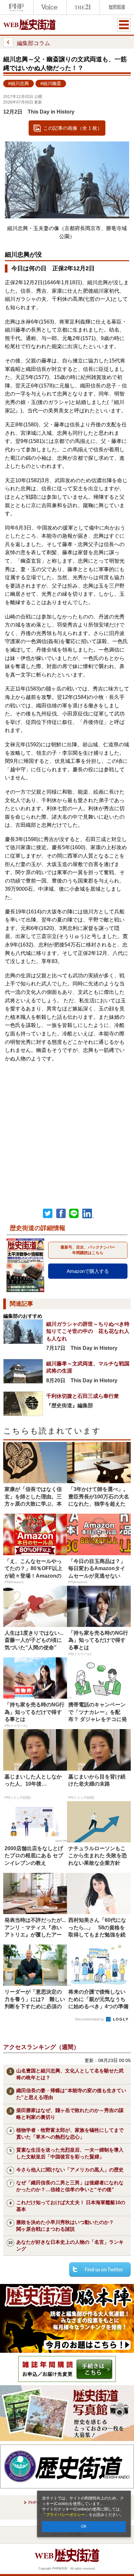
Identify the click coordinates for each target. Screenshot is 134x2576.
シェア (61, 1214)
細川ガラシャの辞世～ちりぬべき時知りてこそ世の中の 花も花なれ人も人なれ (88, 1331)
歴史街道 (116, 7)
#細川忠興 (19, 84)
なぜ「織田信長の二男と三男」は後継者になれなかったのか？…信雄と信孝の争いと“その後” (70, 2186)
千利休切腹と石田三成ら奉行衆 (83, 1396)
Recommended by (90, 2019)
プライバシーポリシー (65, 2515)
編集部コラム (33, 43)
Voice (50, 7)
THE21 (83, 7)
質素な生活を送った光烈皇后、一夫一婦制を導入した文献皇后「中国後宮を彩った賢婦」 (70, 2153)
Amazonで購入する (88, 1271)
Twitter (48, 1214)
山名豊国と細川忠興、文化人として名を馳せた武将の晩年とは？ (70, 2074)
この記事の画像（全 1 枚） (73, 128)
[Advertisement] (67, 1129)
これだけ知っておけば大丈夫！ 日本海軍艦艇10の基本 (71, 2206)
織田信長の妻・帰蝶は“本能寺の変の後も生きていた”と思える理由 (71, 2094)
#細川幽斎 (51, 84)
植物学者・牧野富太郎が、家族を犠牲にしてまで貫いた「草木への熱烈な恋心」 (70, 2133)
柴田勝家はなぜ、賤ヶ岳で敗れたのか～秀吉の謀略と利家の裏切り (70, 2114)
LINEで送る (74, 1214)
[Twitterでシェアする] (100, 2269)
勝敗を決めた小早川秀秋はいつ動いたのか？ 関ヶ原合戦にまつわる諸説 (67, 2226)
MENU (124, 25)
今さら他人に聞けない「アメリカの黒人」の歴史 (70, 2170)
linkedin (88, 1214)
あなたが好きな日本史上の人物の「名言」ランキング (70, 2245)
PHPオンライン (17, 7)
